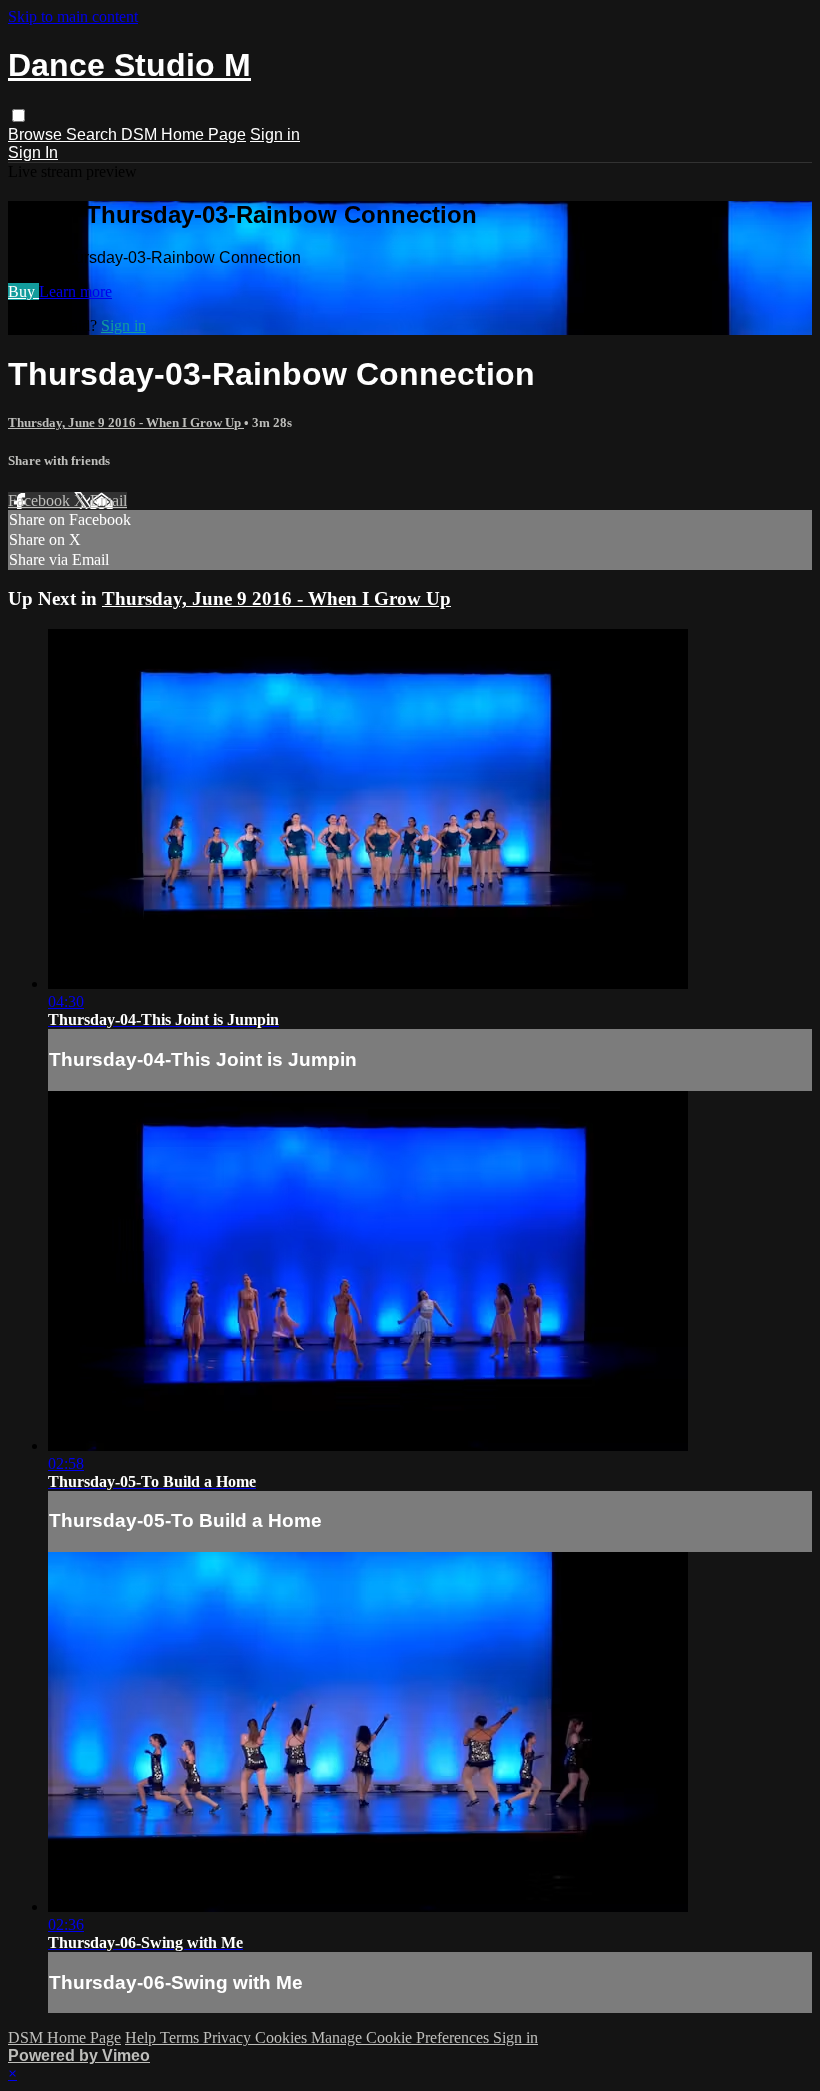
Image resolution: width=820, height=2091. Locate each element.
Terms (181, 2037)
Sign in (275, 134)
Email (108, 500)
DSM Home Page (183, 134)
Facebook (41, 500)
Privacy (229, 2037)
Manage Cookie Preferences (402, 2037)
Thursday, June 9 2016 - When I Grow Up (126, 422)
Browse (37, 134)
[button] (18, 115)
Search (93, 134)
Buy (23, 291)
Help (142, 2037)
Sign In (33, 152)
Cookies (283, 2037)
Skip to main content (73, 16)
